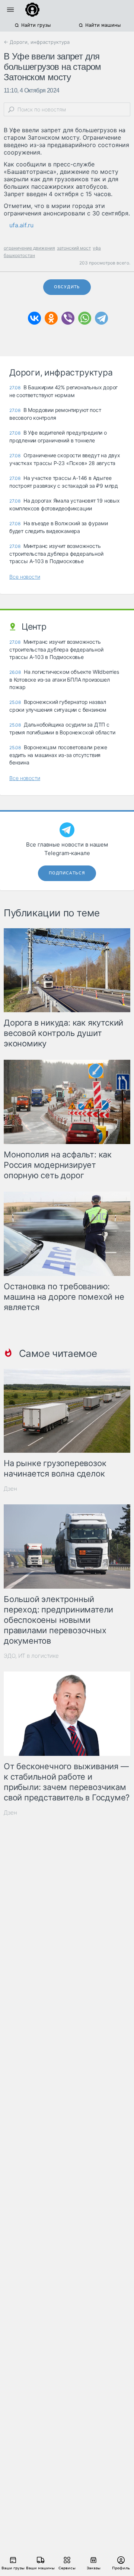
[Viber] (68, 318)
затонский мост (74, 248)
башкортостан (19, 255)
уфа (97, 248)
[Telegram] (101, 318)
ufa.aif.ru (21, 225)
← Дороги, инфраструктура (37, 42)
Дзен (10, 1489)
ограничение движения (29, 248)
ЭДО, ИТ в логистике (31, 1656)
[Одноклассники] (51, 318)
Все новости (25, 577)
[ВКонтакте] (34, 318)
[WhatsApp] (85, 318)
